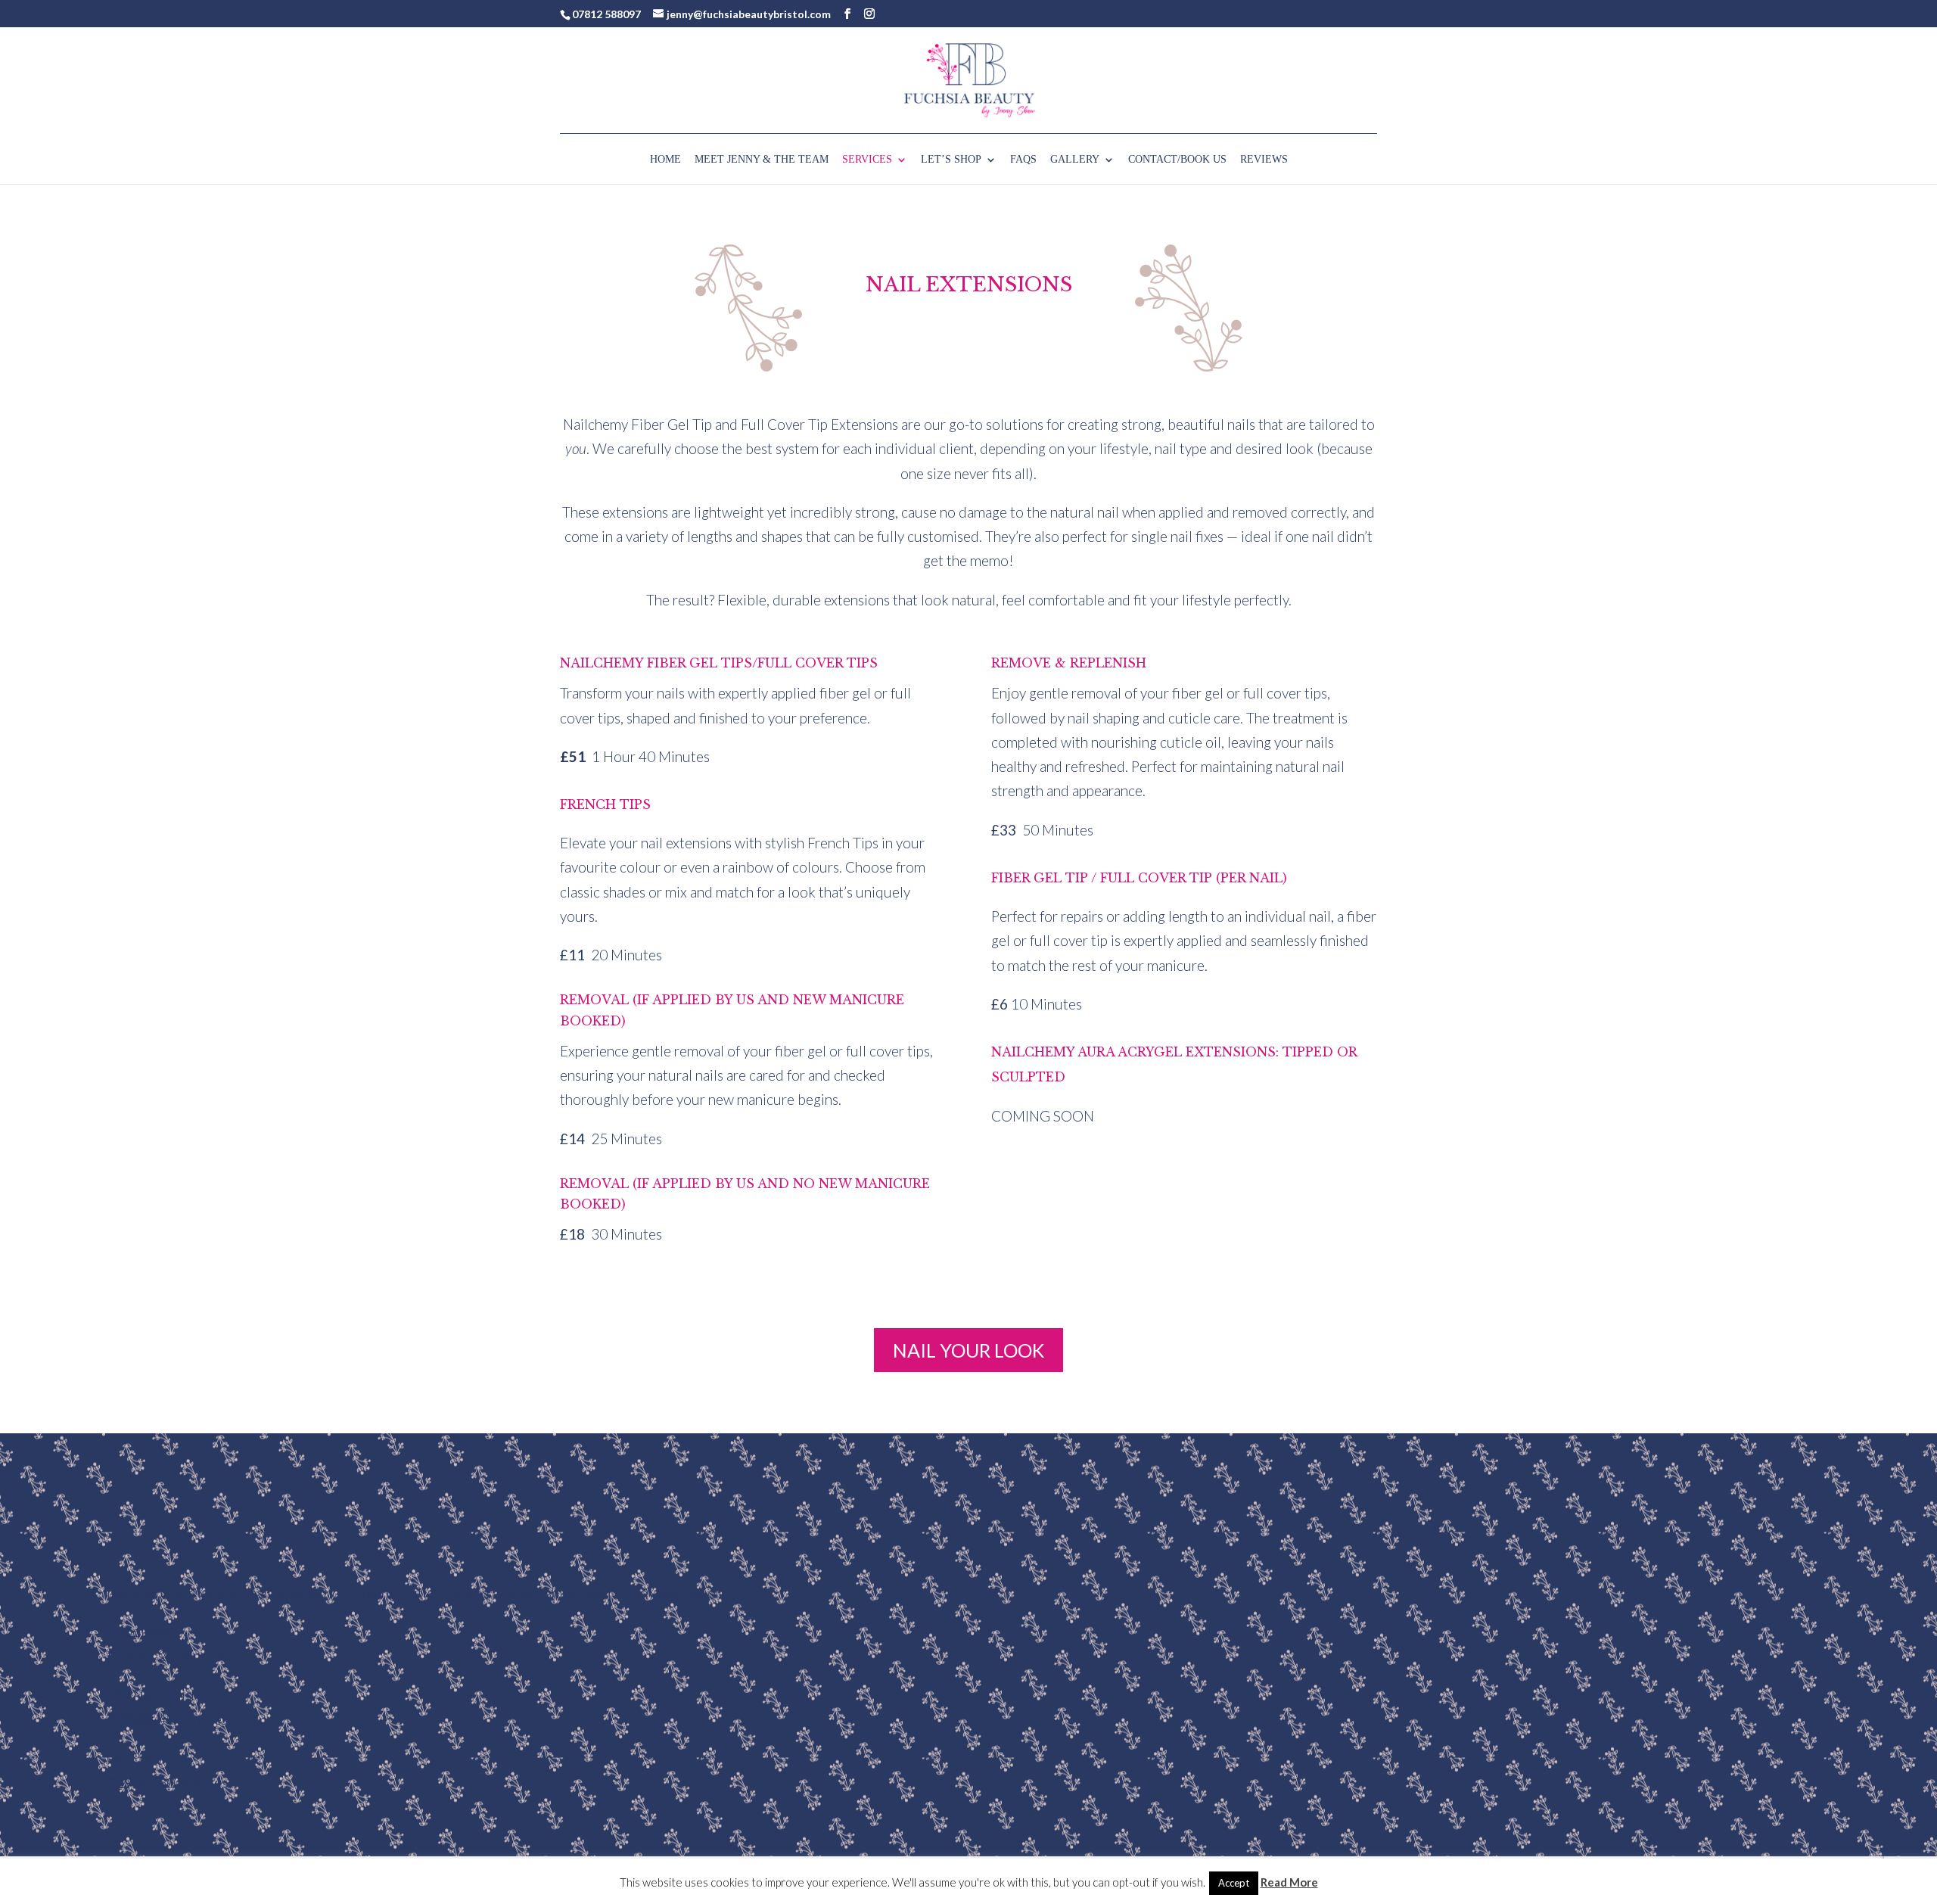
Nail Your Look (968, 1350)
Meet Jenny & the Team (762, 160)
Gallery (1075, 160)
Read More (1289, 1882)
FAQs (1023, 160)
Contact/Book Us (1177, 160)
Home (665, 160)
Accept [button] (1234, 1883)
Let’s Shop (951, 160)
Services (867, 160)
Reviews (1264, 160)
